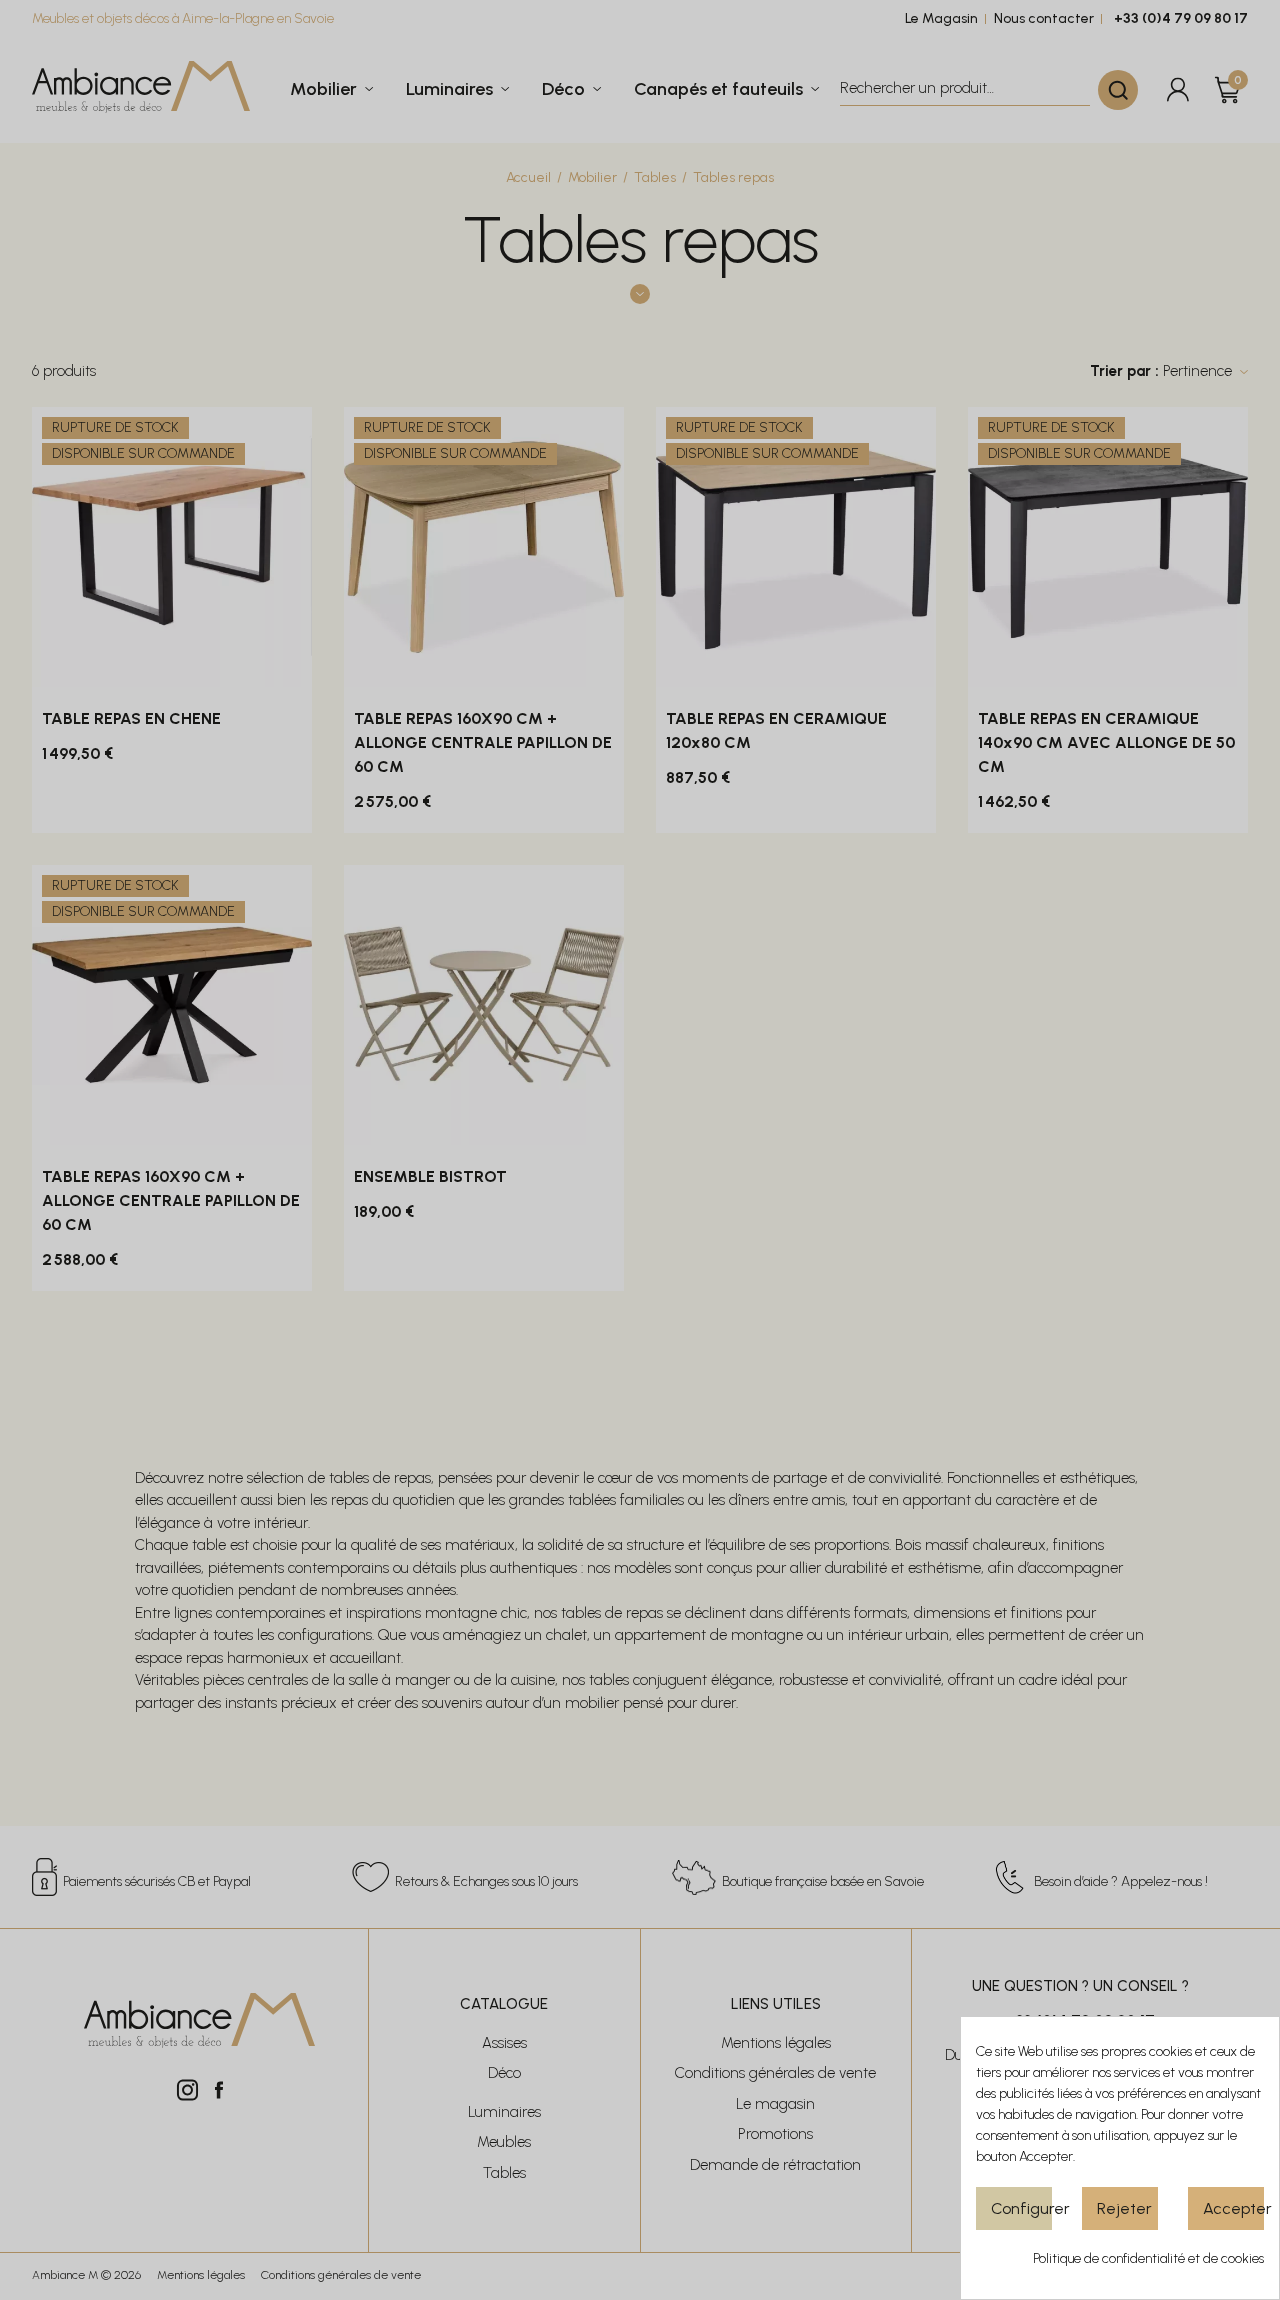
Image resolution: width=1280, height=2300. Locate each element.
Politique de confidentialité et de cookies (1148, 2258)
